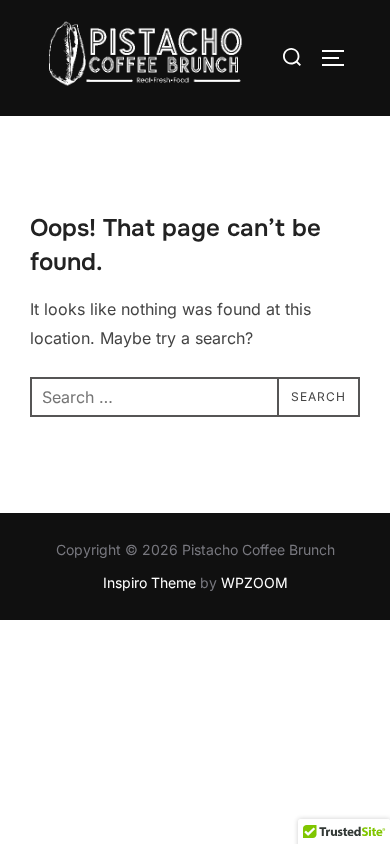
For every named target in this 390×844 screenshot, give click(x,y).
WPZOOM (254, 582)
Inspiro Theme (149, 582)
